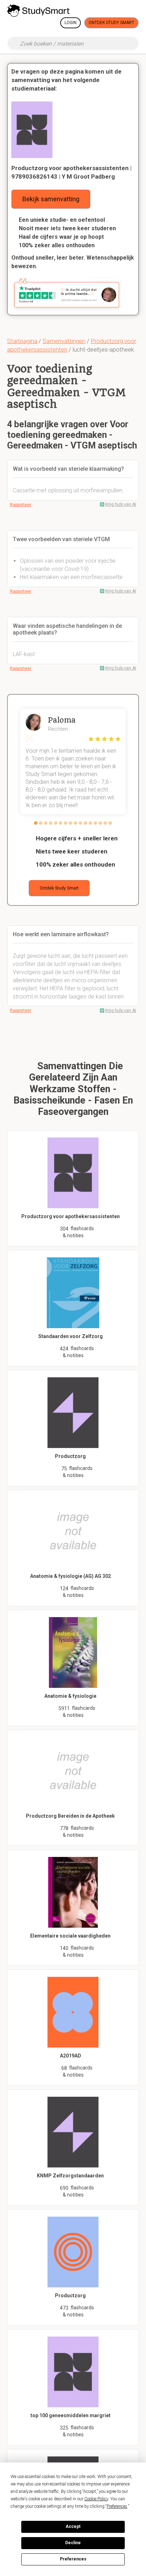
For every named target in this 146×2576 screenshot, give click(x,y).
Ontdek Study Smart (111, 23)
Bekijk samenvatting (51, 199)
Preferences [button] (117, 2506)
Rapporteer (21, 505)
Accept (73, 2526)
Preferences (73, 2559)
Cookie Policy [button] (96, 2499)
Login (71, 23)
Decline (73, 2543)
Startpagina (22, 341)
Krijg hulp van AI (121, 504)
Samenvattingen (64, 341)
